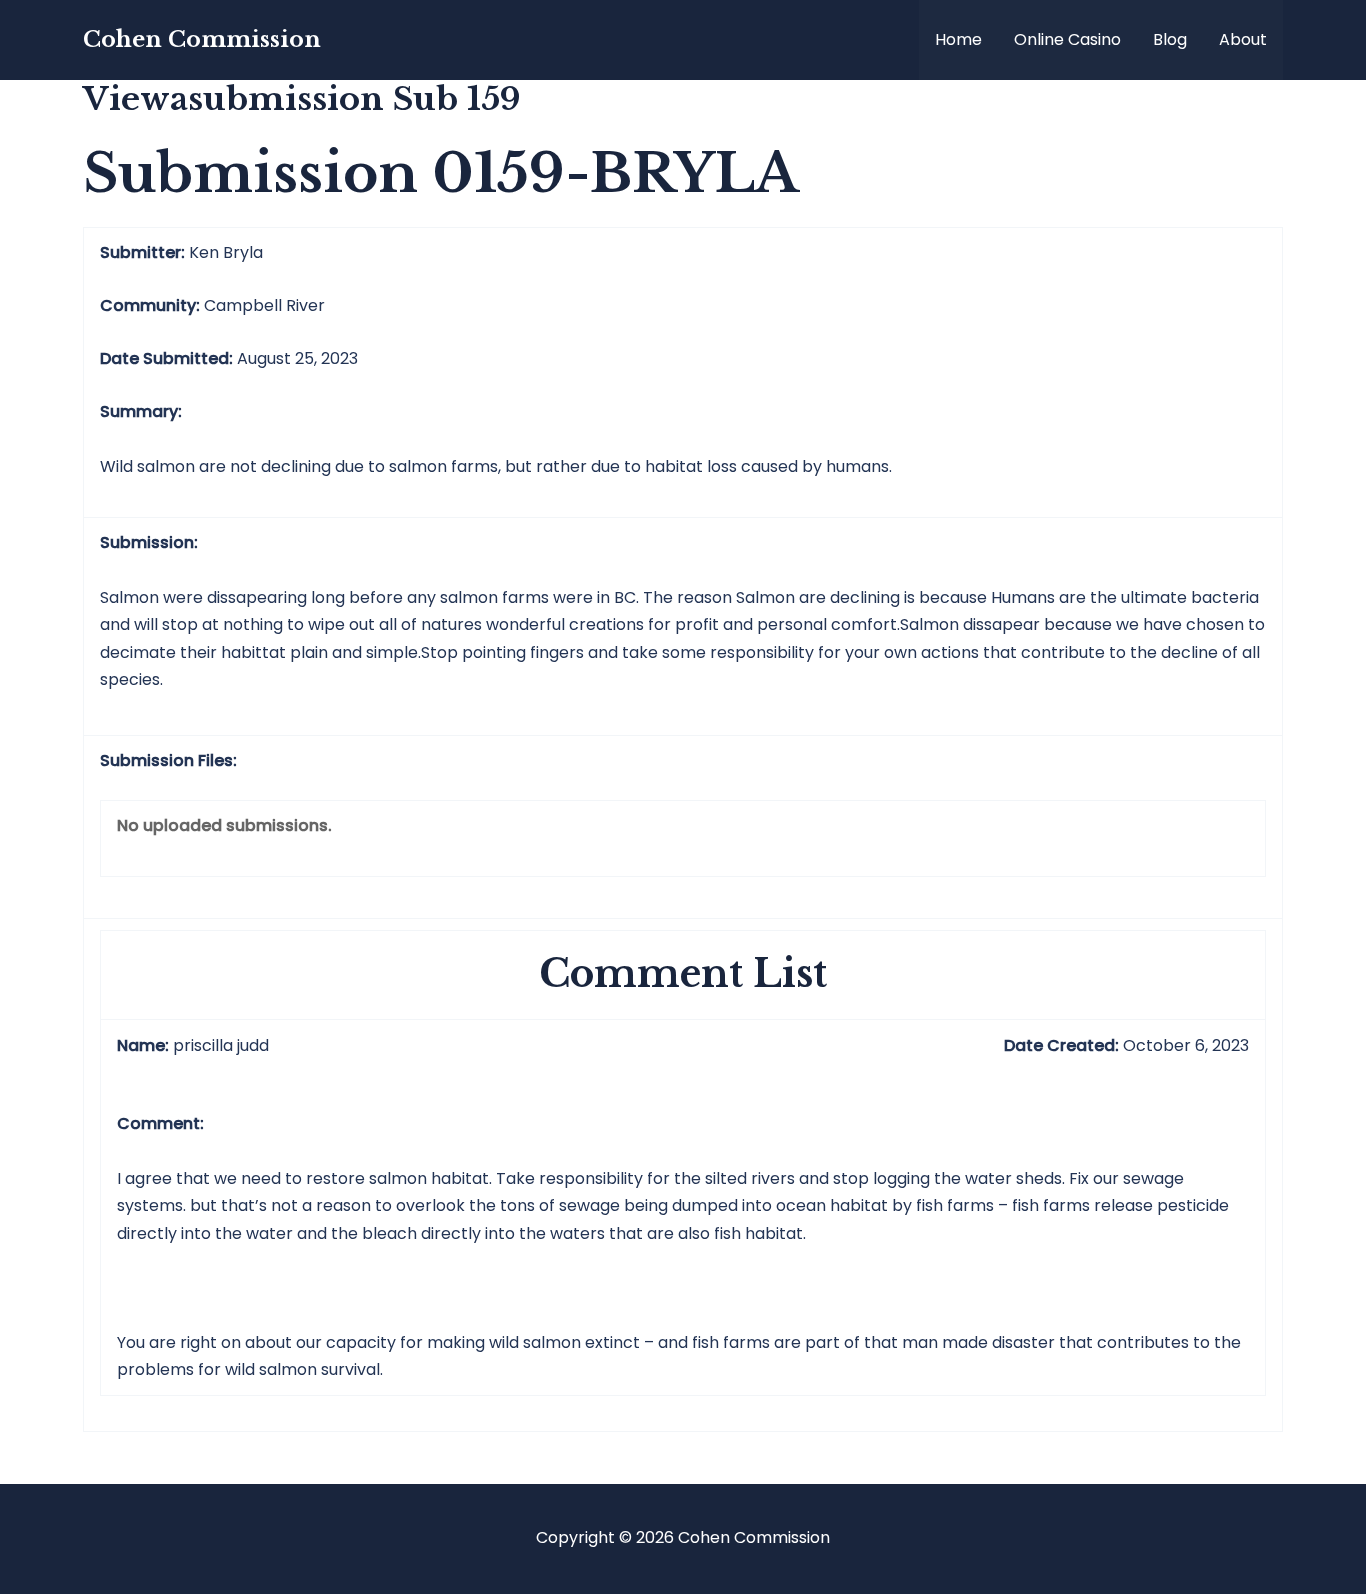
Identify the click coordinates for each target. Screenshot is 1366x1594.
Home (958, 39)
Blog (1170, 39)
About (1243, 39)
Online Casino (1067, 39)
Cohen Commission (202, 39)
